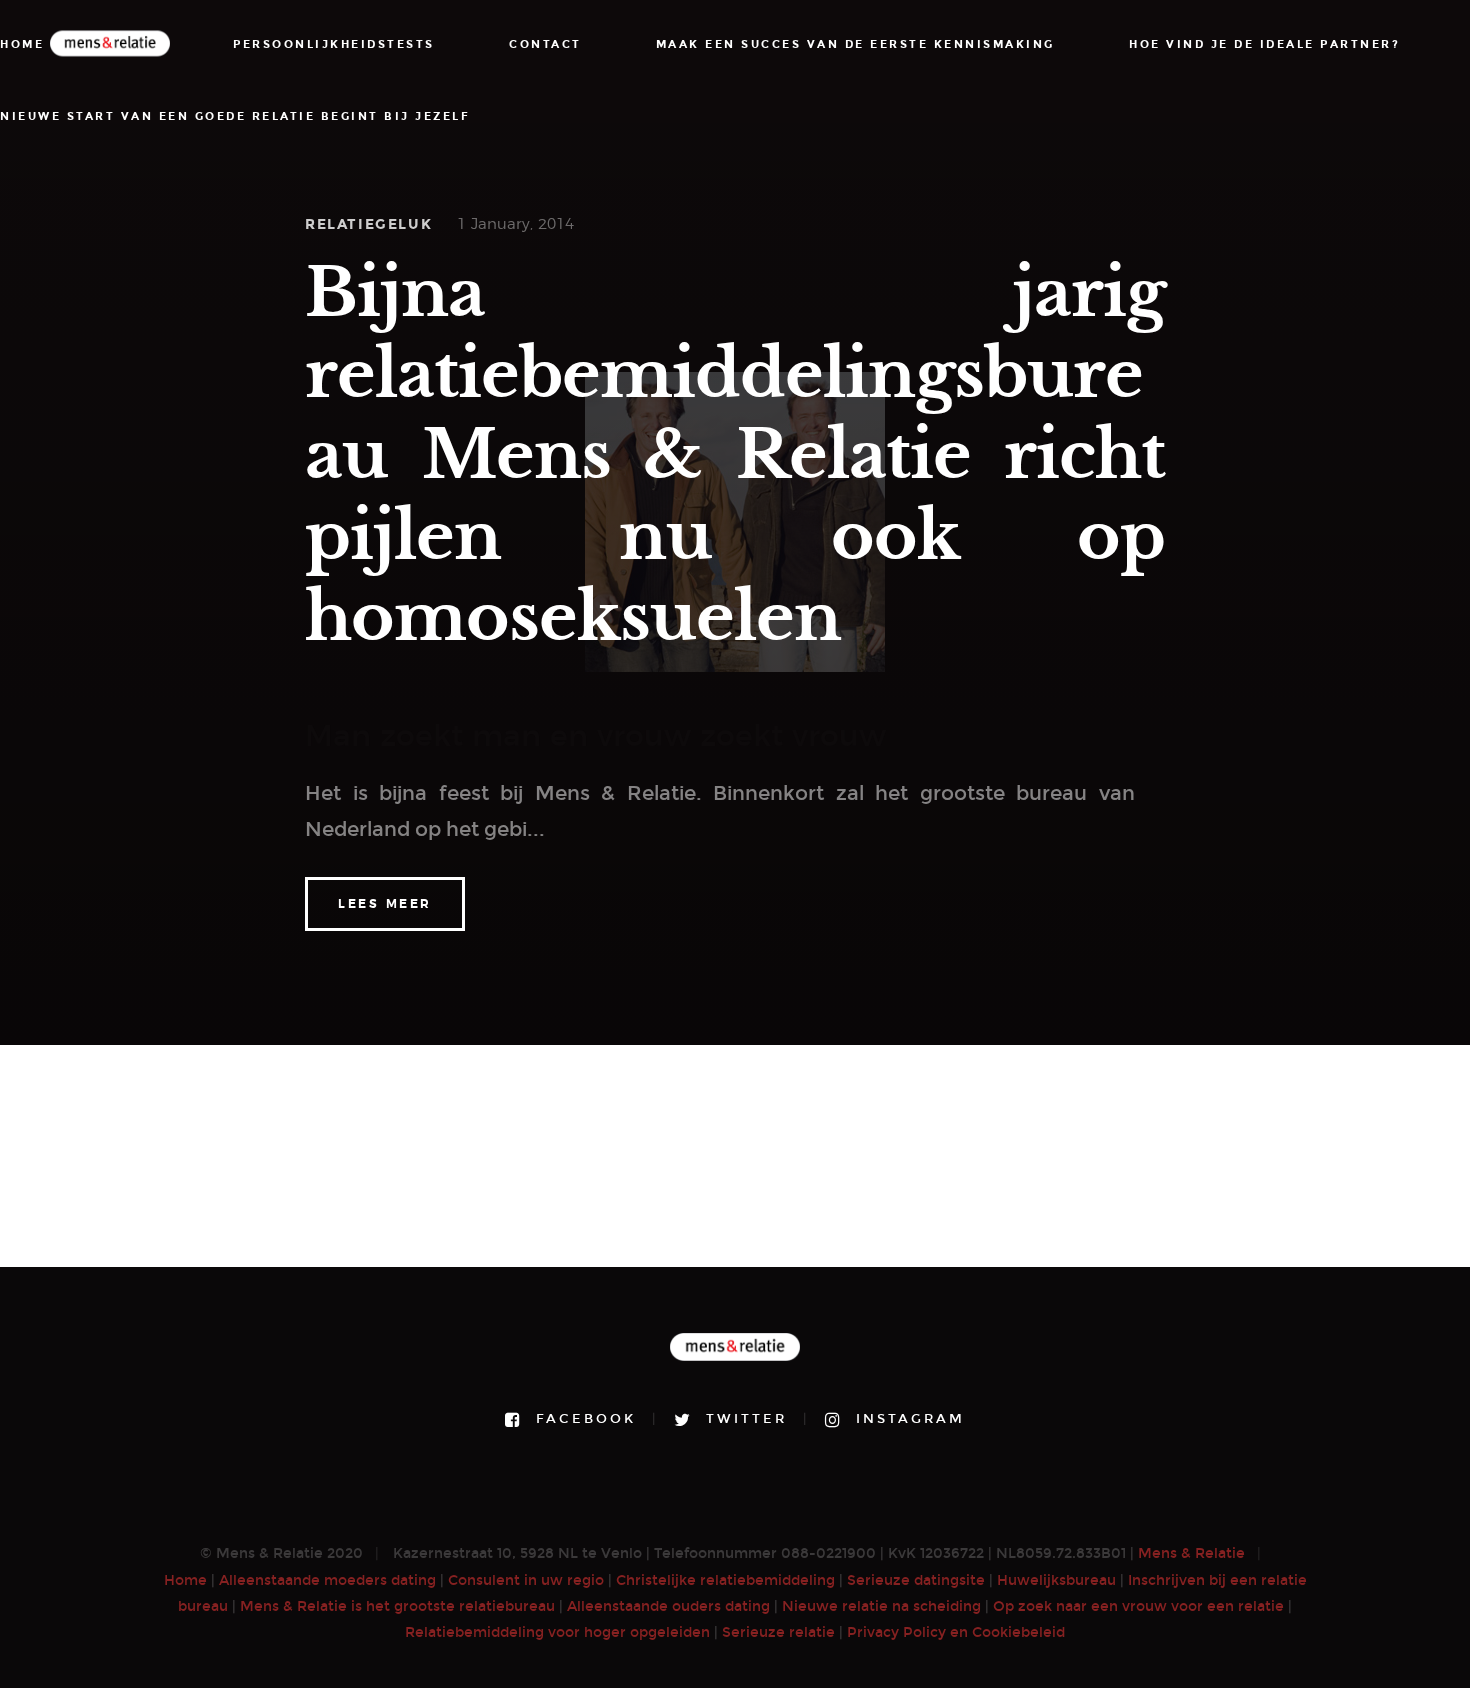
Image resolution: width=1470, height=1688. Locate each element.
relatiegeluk (368, 224)
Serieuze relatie (778, 1632)
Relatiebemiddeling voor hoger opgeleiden (557, 1632)
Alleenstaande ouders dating (668, 1606)
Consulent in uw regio (526, 1580)
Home (185, 1580)
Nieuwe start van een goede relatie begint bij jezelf (235, 116)
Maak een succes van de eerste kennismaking (855, 44)
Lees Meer (385, 904)
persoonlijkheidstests (334, 44)
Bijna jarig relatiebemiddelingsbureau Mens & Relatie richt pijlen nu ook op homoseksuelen (735, 455)
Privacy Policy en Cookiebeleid (956, 1632)
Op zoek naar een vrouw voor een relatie (1138, 1606)
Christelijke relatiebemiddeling (725, 1580)
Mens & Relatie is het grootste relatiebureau (397, 1606)
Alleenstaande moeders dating (327, 1580)
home (22, 44)
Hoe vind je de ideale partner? (1264, 44)
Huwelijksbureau (1056, 1580)
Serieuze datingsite (916, 1580)
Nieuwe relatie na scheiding (881, 1606)
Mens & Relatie (1191, 1553)
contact (545, 44)
